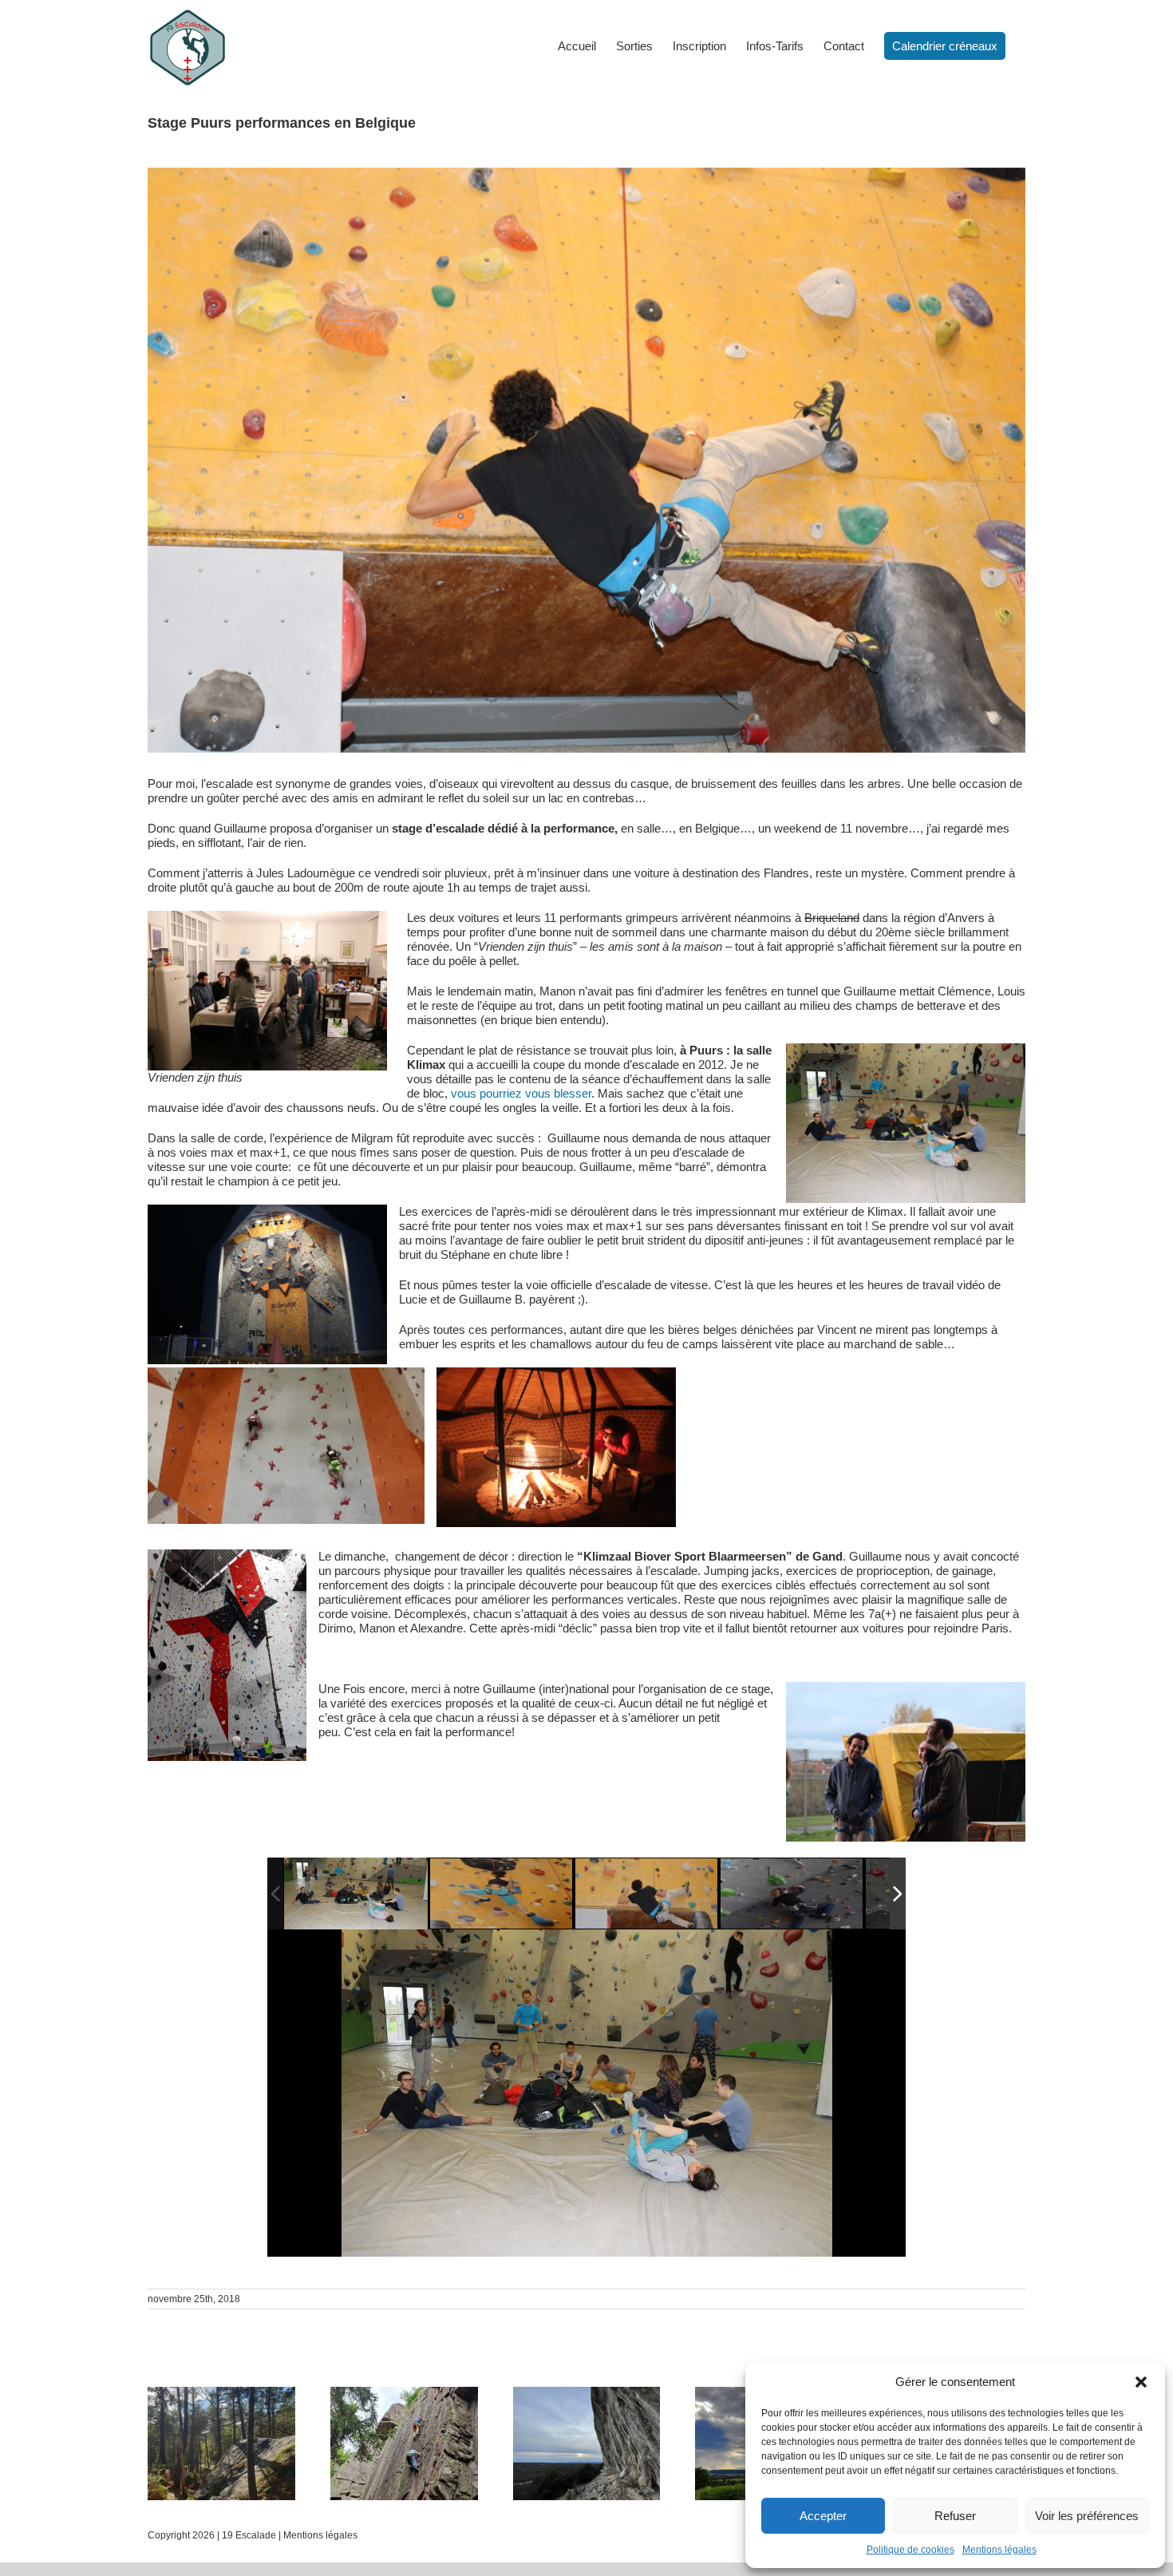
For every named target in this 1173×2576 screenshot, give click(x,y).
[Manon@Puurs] (502, 1894)
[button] (1141, 2382)
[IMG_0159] (792, 1894)
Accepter (823, 2516)
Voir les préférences (1087, 2516)
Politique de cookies (910, 2550)
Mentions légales (999, 2550)
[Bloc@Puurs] (356, 1893)
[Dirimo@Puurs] (647, 1894)
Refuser (955, 2516)
